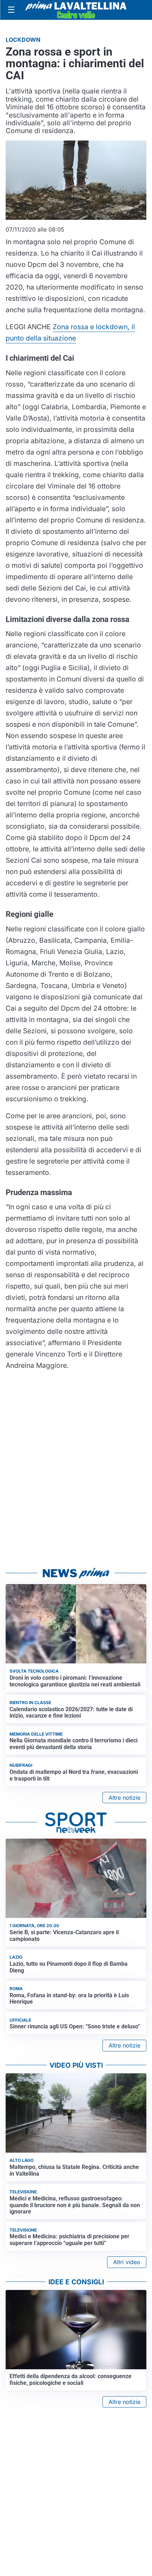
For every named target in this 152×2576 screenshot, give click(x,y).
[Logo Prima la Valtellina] (76, 10)
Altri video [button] (127, 2262)
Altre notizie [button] (124, 1798)
